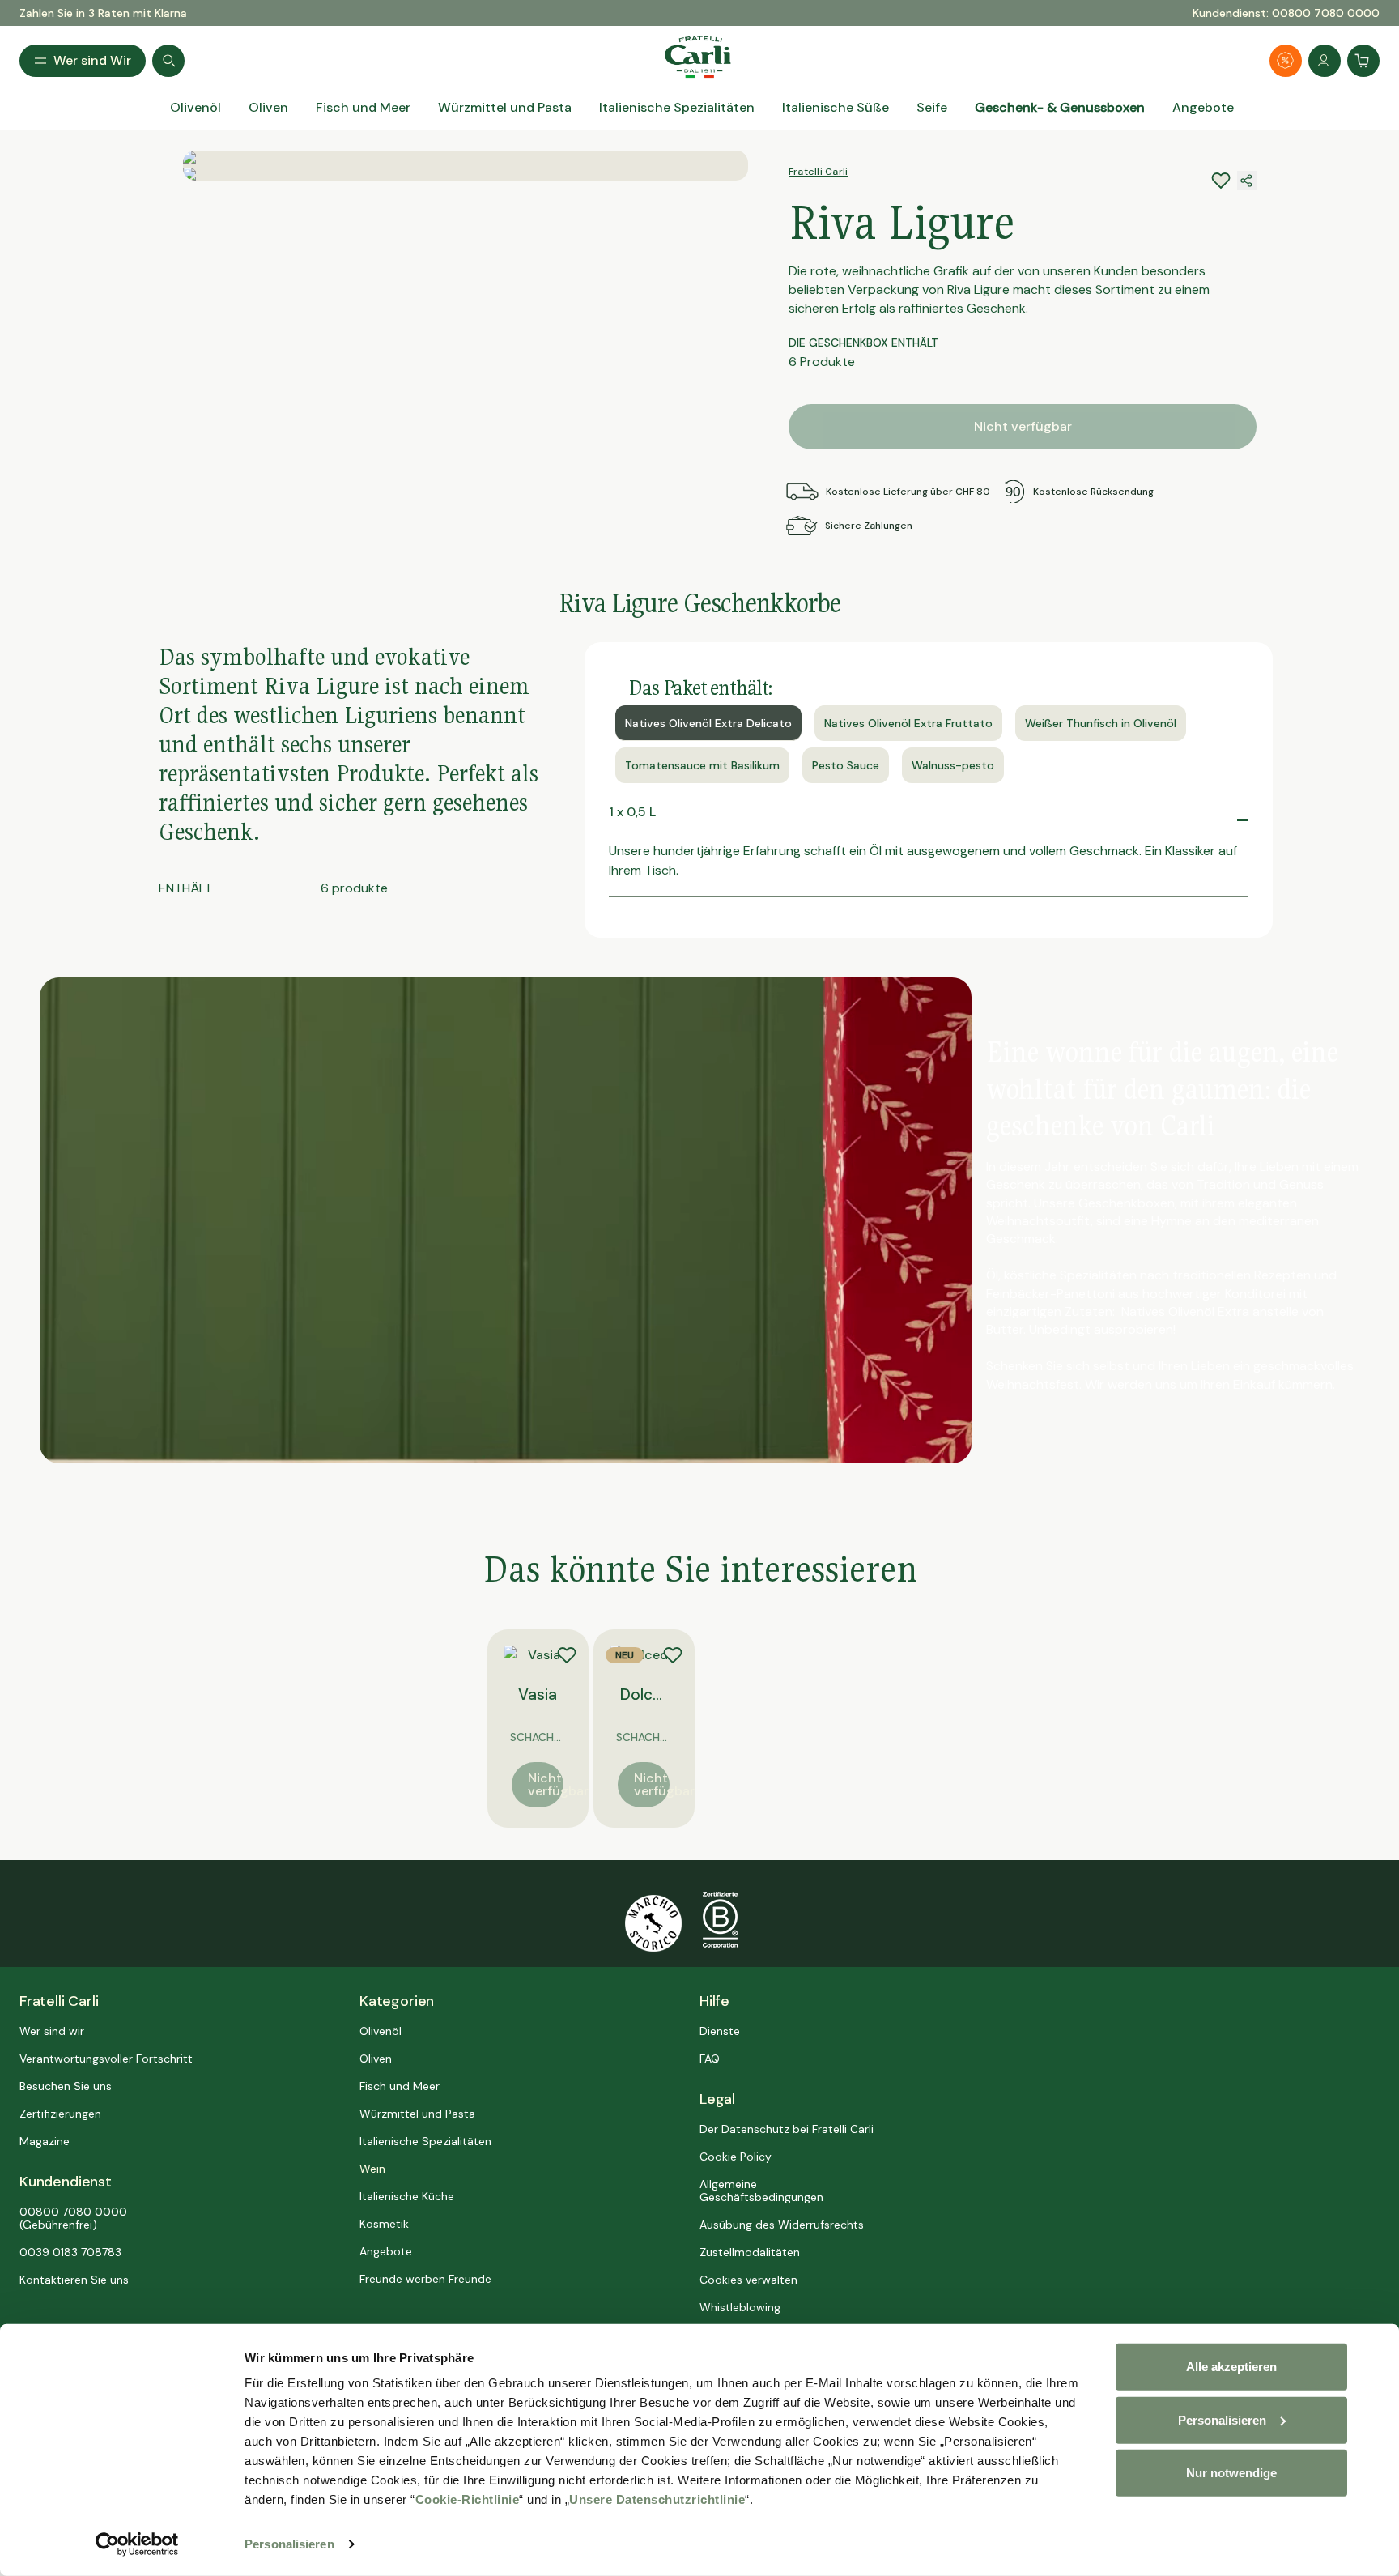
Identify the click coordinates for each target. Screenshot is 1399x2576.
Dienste (720, 2031)
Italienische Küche (407, 2196)
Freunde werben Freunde (425, 2279)
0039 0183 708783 (70, 2252)
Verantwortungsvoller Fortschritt (106, 2059)
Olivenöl (381, 2031)
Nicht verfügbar (1023, 426)
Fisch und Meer (400, 2086)
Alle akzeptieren (1231, 2367)
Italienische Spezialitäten (425, 2141)
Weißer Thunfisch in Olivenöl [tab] (1101, 723)
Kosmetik (384, 2224)
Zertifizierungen (60, 2114)
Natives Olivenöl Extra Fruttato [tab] (908, 723)
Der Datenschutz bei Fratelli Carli (787, 2129)
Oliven (376, 2059)
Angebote (386, 2251)
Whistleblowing (740, 2307)
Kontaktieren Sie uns (74, 2280)
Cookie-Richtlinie (468, 2499)
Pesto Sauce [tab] (846, 765)
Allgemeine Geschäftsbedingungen (761, 2191)
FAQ (710, 2059)
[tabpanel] (929, 858)
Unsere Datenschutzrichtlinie (657, 2499)
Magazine (45, 2141)
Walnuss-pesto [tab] (953, 765)
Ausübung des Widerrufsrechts (782, 2225)
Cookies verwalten (748, 2280)
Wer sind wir (52, 2031)
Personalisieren (289, 2544)
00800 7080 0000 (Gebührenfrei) (73, 2218)
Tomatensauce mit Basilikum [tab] (702, 765)
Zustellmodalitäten (750, 2252)
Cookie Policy (736, 2157)
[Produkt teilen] (1247, 181)
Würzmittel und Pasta (417, 2114)
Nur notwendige (1231, 2473)
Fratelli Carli (818, 172)
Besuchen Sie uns (66, 2086)
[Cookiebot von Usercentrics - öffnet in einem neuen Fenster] (137, 2544)
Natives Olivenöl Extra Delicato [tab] (708, 723)
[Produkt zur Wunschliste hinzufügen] (567, 1655)
